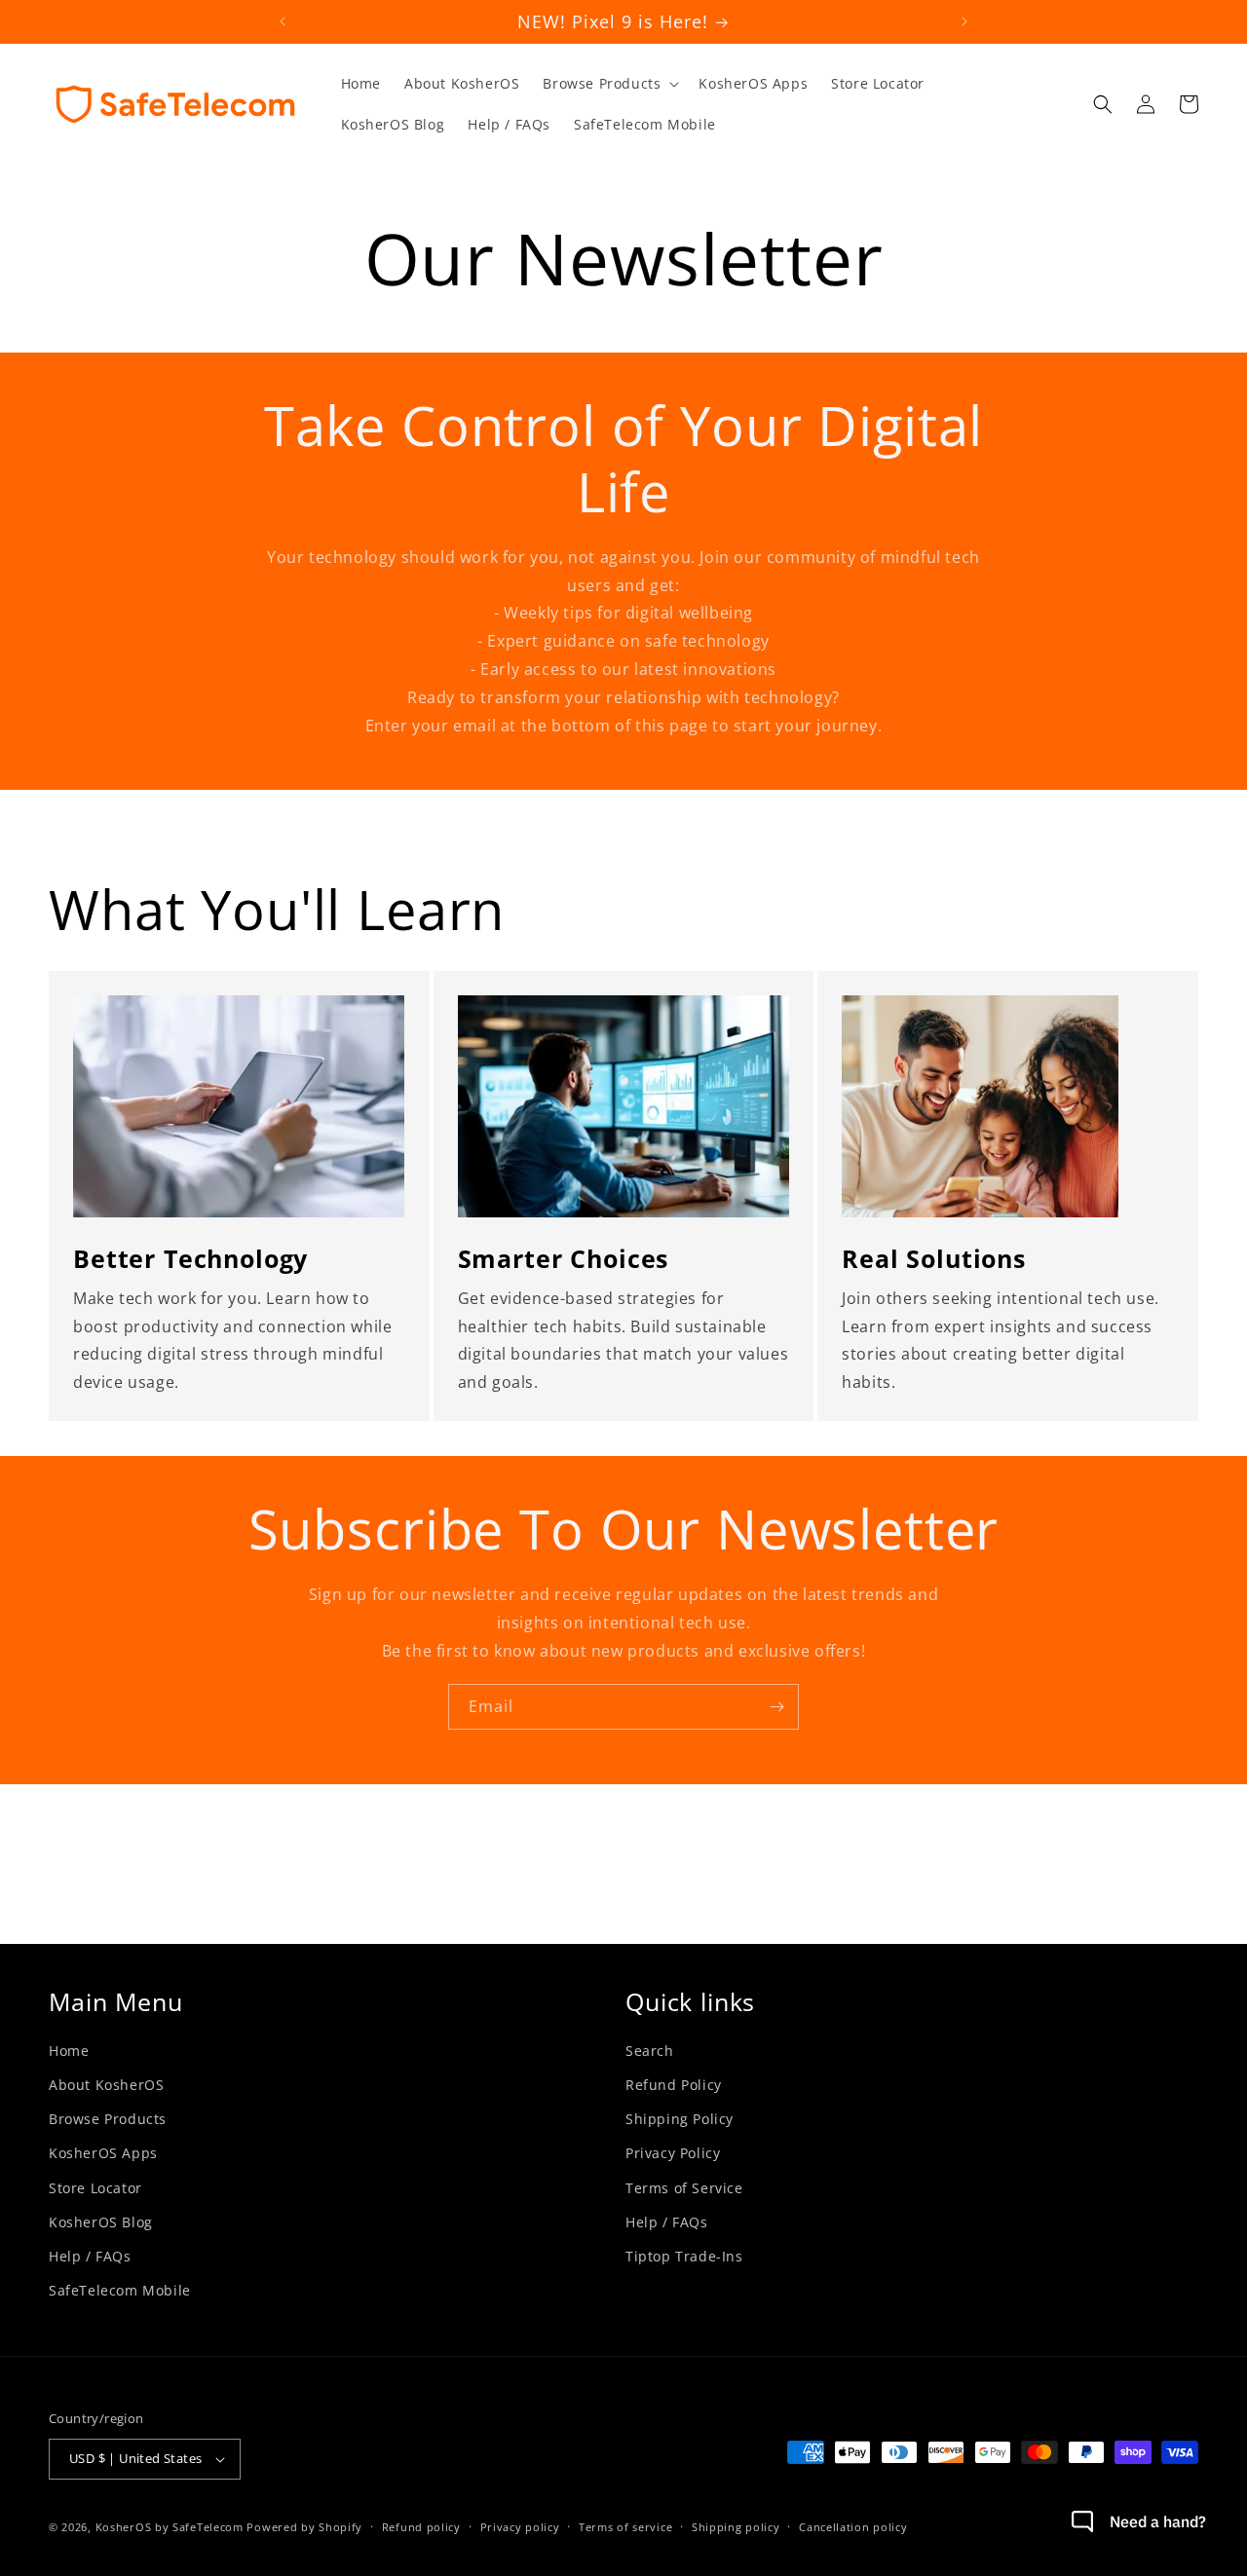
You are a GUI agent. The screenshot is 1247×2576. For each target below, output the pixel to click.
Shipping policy (736, 2527)
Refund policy (421, 2527)
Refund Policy (674, 2085)
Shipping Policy (680, 2119)
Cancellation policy (853, 2527)
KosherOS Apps (103, 2153)
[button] (609, 84)
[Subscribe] (776, 1707)
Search (650, 2051)
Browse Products (108, 2119)
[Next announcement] (964, 21)
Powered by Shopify (304, 2527)
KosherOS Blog (101, 2222)
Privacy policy (520, 2527)
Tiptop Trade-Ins (684, 2256)
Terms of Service (684, 2188)
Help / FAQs (90, 2256)
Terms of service (625, 2527)
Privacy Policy (673, 2153)
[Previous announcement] (283, 21)
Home (69, 2051)
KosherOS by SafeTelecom (170, 2527)
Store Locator (95, 2188)
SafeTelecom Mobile (120, 2290)
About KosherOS (106, 2085)
